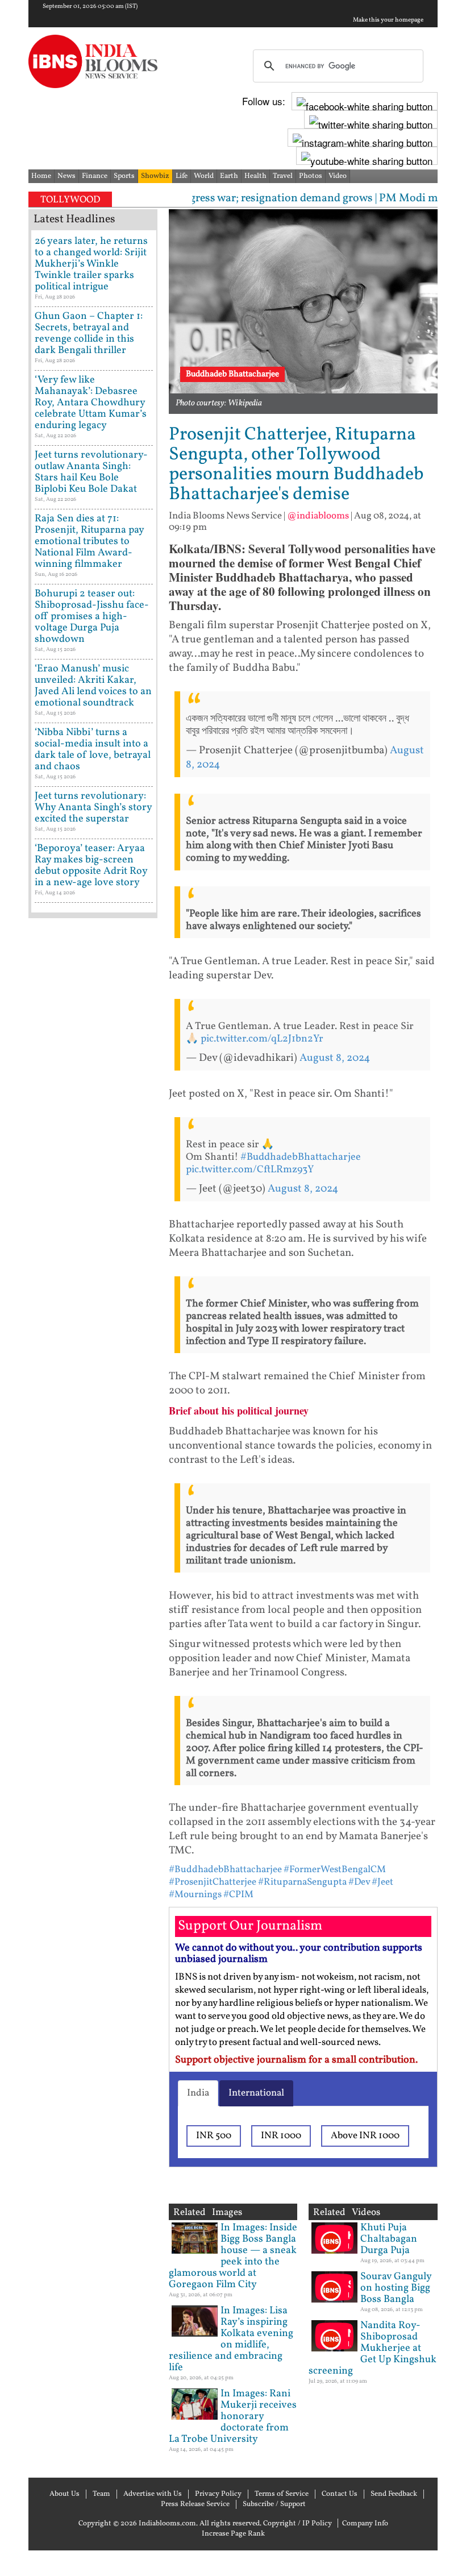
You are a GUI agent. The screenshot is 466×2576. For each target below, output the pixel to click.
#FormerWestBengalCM (335, 1870)
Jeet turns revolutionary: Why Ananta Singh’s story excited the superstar (93, 808)
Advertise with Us (153, 2494)
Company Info (365, 2524)
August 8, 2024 (335, 1058)
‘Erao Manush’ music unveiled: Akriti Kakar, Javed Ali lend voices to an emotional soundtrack (93, 686)
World (204, 176)
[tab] (198, 2093)
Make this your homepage (388, 20)
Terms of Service (282, 2494)
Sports (124, 176)
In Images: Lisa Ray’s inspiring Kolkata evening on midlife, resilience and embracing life (231, 2339)
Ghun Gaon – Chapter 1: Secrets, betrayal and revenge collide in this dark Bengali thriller (89, 333)
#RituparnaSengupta (302, 1882)
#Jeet (382, 1882)
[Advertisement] (93, 1285)
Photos (311, 176)
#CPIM (238, 1895)
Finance (95, 176)
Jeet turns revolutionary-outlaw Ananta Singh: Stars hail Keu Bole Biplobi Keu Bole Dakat (91, 472)
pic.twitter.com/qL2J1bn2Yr (262, 1039)
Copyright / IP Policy (298, 2524)
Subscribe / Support (274, 2504)
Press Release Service (195, 2504)
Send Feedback (394, 2494)
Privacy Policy (218, 2494)
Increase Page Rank (233, 2534)
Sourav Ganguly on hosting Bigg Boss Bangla (396, 2288)
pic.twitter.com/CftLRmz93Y (250, 1170)
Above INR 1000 (365, 2136)
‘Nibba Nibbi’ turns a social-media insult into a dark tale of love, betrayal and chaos (93, 750)
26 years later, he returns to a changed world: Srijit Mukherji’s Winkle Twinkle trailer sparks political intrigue (91, 264)
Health (255, 176)
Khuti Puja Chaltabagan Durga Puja (389, 2239)
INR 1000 (281, 2136)
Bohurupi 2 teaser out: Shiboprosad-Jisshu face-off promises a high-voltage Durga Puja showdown (92, 617)
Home (41, 176)
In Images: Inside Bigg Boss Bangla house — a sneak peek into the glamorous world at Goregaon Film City (233, 2256)
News (66, 176)
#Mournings (195, 1895)
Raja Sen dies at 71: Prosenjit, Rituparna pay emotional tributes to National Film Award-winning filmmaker (89, 542)
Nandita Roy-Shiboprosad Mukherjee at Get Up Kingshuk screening (373, 2348)
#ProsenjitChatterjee (213, 1882)
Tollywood (70, 200)
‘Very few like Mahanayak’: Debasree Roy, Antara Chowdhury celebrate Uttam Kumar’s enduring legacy (91, 403)
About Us (65, 2494)
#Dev (359, 1882)
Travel (283, 176)
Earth (229, 176)
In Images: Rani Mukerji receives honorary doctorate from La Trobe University (233, 2417)
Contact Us (340, 2494)
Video (338, 176)
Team (101, 2494)
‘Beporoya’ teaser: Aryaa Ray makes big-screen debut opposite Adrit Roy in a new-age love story (91, 866)
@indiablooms (318, 516)
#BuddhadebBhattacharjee (301, 1157)
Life (182, 176)
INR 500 (214, 2136)
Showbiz (155, 176)
